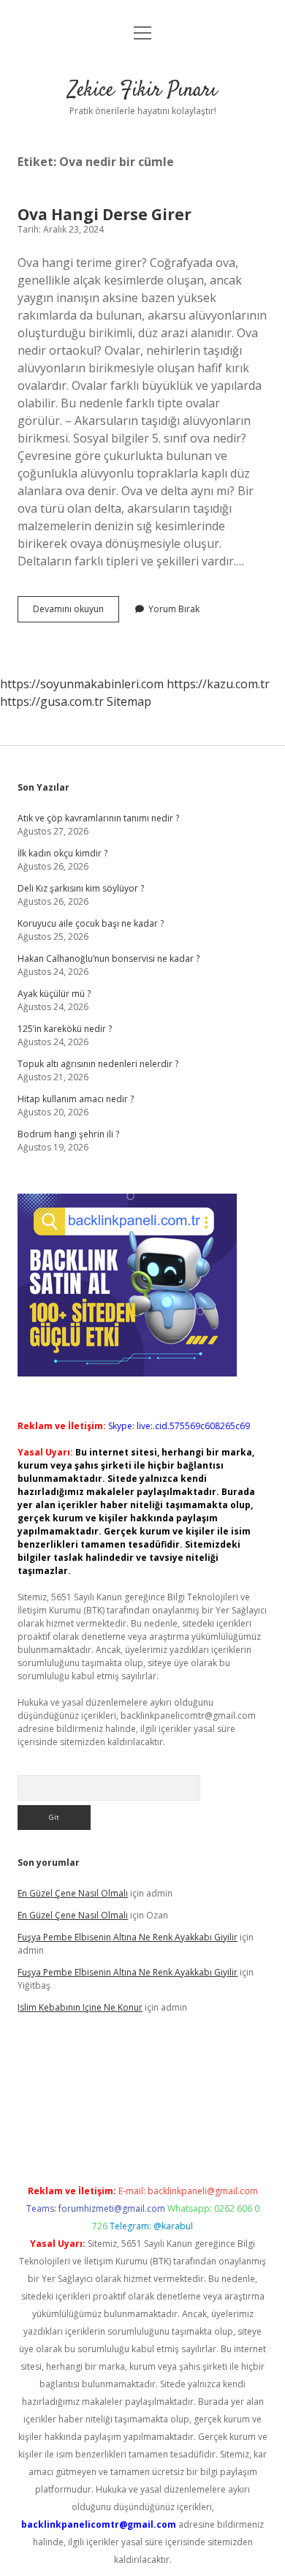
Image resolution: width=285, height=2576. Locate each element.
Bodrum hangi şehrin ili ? (68, 1134)
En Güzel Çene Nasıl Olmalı (73, 1893)
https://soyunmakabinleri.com (82, 684)
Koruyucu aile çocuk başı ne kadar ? (91, 923)
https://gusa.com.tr (52, 701)
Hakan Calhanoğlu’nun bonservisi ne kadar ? (109, 959)
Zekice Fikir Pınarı (142, 91)
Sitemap (129, 701)
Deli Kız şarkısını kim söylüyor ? (81, 888)
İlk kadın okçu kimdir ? (62, 853)
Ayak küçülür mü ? (54, 994)
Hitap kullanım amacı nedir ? (76, 1099)
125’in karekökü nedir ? (65, 1029)
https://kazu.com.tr (218, 684)
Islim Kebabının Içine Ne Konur (80, 2007)
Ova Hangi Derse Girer (104, 214)
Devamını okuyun (76, 612)
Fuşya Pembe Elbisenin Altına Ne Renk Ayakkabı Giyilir (128, 1937)
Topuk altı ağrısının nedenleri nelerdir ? (98, 1064)
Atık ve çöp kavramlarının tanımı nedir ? (98, 818)
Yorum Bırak (174, 609)
